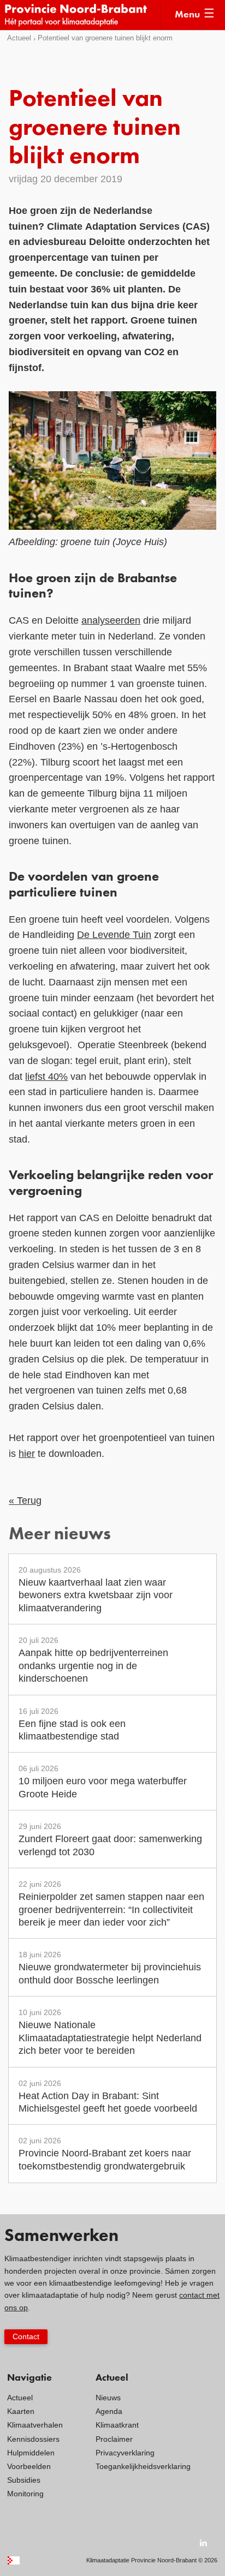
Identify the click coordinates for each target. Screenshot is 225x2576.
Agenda (109, 2411)
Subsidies (24, 2480)
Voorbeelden (29, 2466)
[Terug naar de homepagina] (82, 15)
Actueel (19, 38)
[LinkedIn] (204, 2543)
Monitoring (25, 2494)
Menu (187, 15)
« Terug (25, 1501)
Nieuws (108, 2398)
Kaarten (21, 2411)
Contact (26, 2336)
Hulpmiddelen (31, 2453)
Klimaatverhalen (35, 2425)
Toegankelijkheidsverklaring (143, 2466)
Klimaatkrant (117, 2425)
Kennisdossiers (33, 2439)
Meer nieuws (60, 1535)
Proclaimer (114, 2439)
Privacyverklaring (125, 2453)
